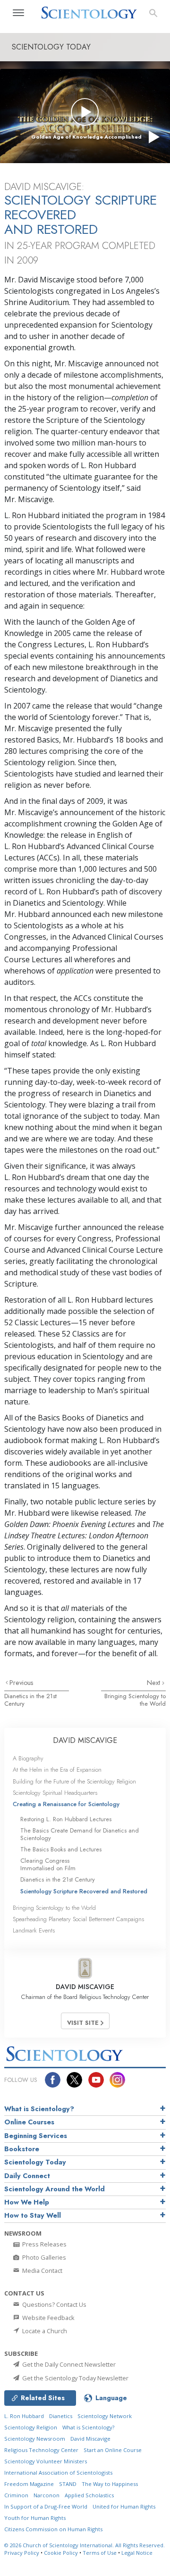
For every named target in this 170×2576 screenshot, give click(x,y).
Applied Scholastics (89, 2495)
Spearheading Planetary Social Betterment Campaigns (78, 1919)
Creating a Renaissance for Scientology (66, 1804)
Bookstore (22, 2149)
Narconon (47, 2495)
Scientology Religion (31, 2427)
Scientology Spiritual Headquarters (55, 1793)
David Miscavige (90, 2439)
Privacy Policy (22, 2553)
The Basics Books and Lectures (61, 1849)
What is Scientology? (39, 2109)
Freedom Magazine (29, 2484)
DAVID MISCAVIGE (85, 1740)
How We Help (27, 2202)
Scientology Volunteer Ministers (46, 2461)
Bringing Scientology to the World (135, 1700)
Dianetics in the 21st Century (30, 1700)
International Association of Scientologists (58, 2473)
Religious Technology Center (41, 2450)
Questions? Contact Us (54, 2304)
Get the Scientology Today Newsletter (75, 2378)
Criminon (16, 2495)
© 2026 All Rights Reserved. (85, 2545)
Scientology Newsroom (35, 2439)
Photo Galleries (43, 2257)
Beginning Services (36, 2136)
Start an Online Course (113, 2450)
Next (154, 1683)
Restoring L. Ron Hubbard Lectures (66, 1819)
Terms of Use (100, 2553)
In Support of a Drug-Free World (46, 2506)
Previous (21, 1683)
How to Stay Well (33, 2215)
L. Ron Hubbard (24, 2416)
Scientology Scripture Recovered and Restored (84, 1891)
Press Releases (44, 2244)
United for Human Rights (124, 2506)
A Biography (28, 1758)
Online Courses (29, 2122)
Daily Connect (27, 2176)
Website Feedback (48, 2318)
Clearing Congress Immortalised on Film (48, 1864)
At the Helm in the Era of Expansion (57, 1770)
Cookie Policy (61, 2553)
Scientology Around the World (55, 2189)
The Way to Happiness (110, 2484)
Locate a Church (44, 2331)
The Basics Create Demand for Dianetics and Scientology (80, 1834)
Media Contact (42, 2271)
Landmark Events (34, 1930)
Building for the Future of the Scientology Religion (74, 1781)
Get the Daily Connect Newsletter (68, 2364)
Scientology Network (105, 2416)
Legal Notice (137, 2553)
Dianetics (61, 2416)
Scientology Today (35, 2162)
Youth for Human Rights (35, 2518)
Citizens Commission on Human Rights (53, 2529)
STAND (68, 2484)
